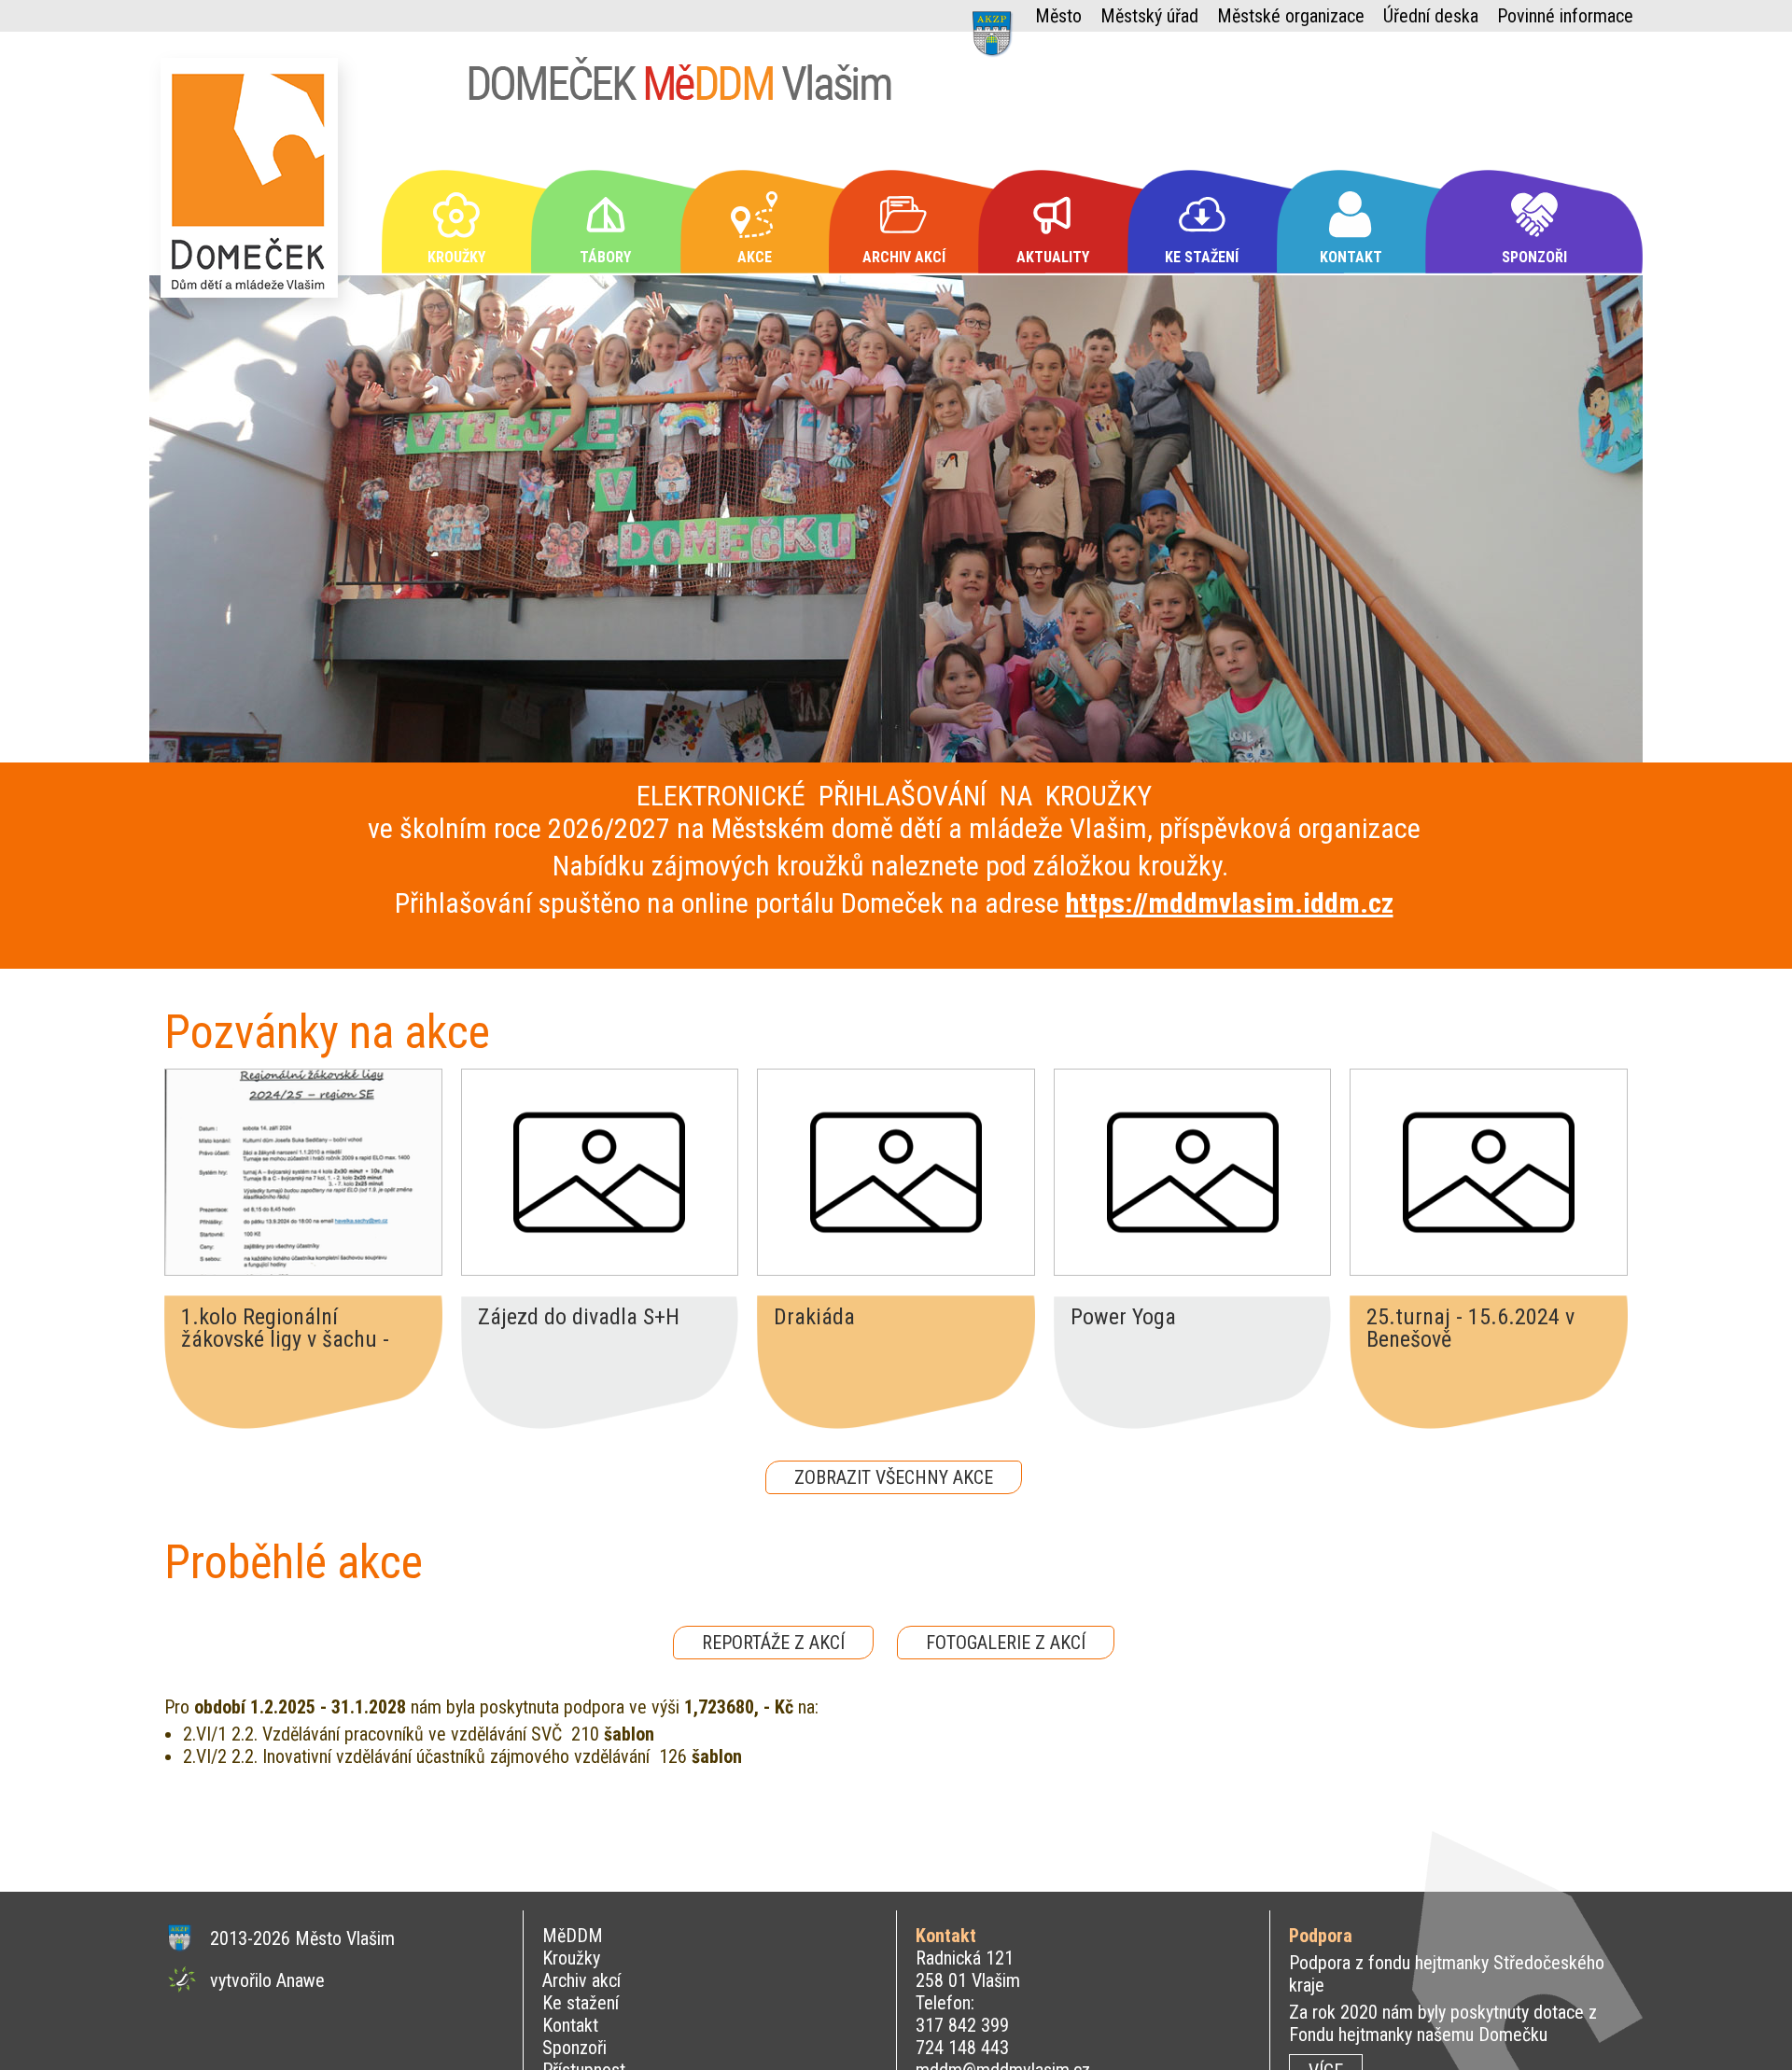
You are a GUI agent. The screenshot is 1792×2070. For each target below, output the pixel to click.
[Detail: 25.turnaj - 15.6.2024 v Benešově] (1489, 1172)
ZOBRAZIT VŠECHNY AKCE (894, 1477)
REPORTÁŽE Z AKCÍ (773, 1643)
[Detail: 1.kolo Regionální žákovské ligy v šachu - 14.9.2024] (303, 1172)
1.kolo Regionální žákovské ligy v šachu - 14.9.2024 (285, 1328)
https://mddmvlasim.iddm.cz (1230, 903)
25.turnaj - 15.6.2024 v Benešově (1470, 1328)
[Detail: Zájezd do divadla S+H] (600, 1172)
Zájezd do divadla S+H (579, 1318)
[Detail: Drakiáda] (896, 1172)
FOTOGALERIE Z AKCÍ (1006, 1643)
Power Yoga (1123, 1318)
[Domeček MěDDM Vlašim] (254, 186)
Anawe (301, 1980)
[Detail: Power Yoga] (1193, 1172)
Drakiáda (814, 1318)
